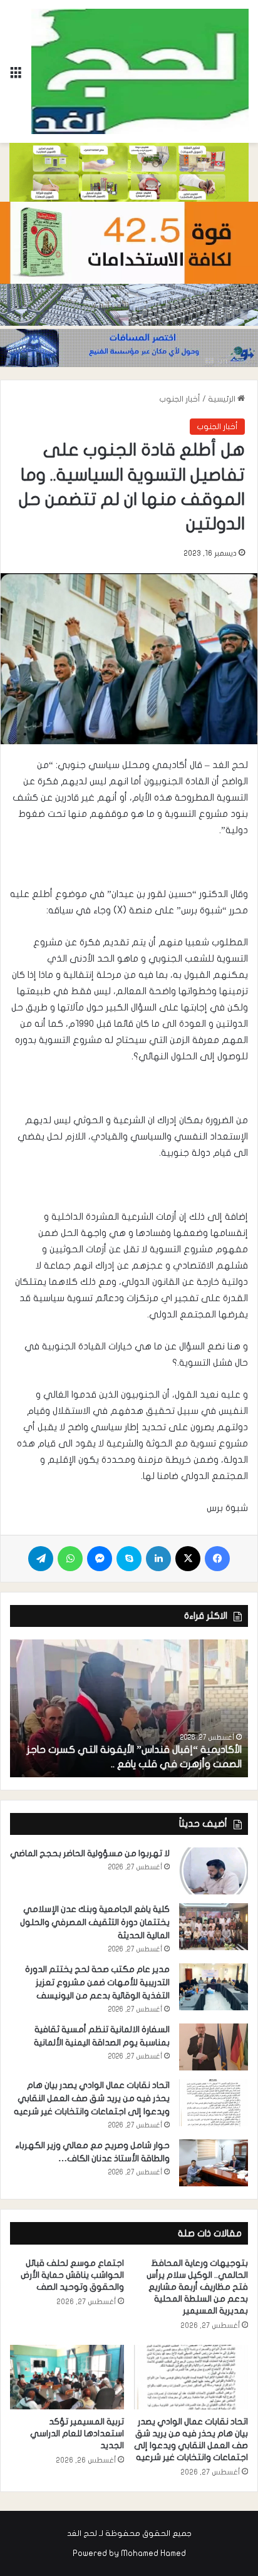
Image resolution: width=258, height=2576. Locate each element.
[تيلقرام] (41, 1559)
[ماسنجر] (100, 1559)
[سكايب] (129, 1559)
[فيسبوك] (217, 1559)
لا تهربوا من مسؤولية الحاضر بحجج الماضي (90, 1853)
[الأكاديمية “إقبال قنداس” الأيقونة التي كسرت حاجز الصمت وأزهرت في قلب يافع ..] (129, 1708)
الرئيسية (223, 399)
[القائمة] (16, 76)
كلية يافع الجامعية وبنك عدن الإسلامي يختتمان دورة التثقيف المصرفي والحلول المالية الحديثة (95, 1922)
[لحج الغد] (140, 71)
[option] (129, 1708)
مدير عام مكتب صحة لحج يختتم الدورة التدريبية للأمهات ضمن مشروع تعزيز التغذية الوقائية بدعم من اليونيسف (97, 1982)
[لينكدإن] (158, 1559)
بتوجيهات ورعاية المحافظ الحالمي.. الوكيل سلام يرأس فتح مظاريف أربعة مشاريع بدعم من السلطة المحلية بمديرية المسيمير (197, 2287)
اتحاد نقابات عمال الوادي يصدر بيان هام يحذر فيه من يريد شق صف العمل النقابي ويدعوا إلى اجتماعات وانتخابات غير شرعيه (92, 2098)
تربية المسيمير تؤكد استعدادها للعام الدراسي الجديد (77, 2433)
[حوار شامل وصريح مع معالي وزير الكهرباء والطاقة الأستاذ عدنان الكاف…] (214, 2163)
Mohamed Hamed (153, 2553)
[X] (188, 1559)
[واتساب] (70, 1559)
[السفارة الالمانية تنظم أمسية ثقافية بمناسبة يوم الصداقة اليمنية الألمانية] (214, 2047)
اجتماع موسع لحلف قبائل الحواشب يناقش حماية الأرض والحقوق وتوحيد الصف (72, 2275)
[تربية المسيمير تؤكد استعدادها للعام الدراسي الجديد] (67, 2377)
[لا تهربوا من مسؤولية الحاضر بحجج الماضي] (214, 1871)
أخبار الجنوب (180, 399)
